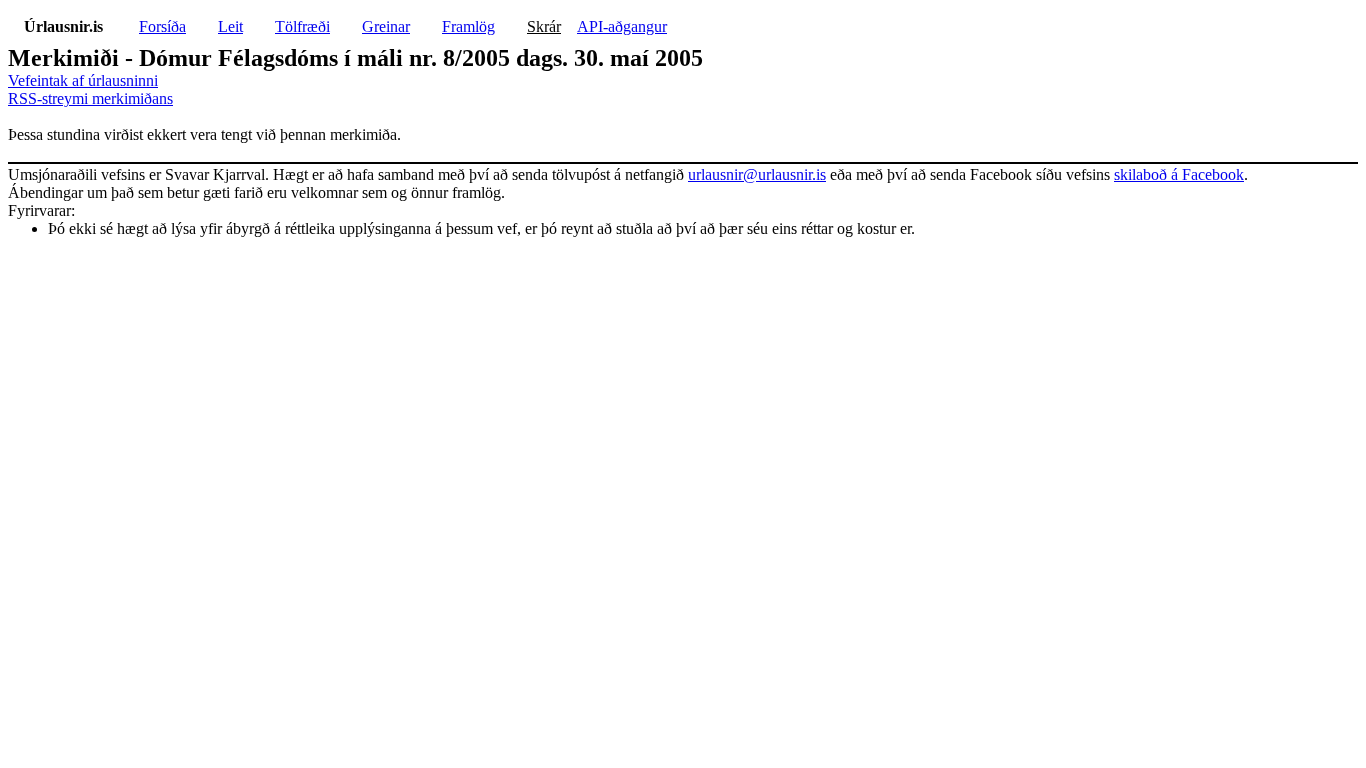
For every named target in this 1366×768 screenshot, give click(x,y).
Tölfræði (302, 26)
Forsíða (162, 26)
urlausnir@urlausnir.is (757, 174)
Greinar (386, 26)
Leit (230, 26)
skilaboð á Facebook (1179, 174)
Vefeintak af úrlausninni (83, 80)
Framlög (468, 26)
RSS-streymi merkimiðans (90, 98)
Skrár (544, 26)
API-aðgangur (622, 26)
